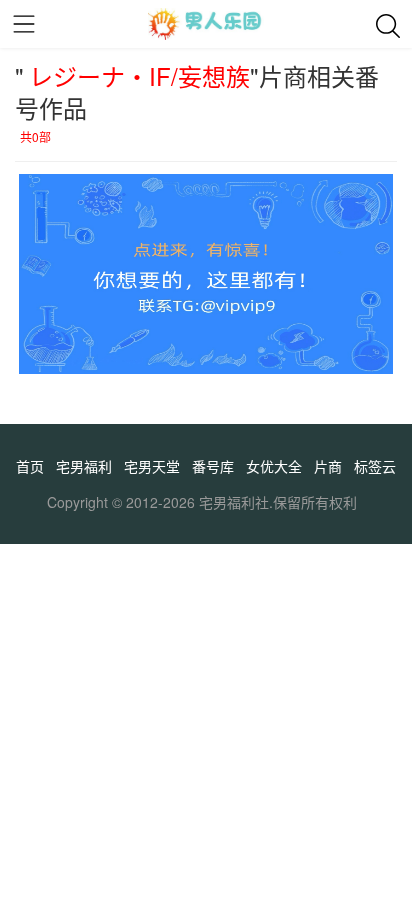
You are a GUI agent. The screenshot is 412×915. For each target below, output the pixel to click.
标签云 (375, 466)
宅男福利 (84, 466)
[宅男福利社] (206, 24)
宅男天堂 (152, 466)
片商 (328, 466)
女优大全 (274, 466)
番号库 (213, 466)
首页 (30, 466)
